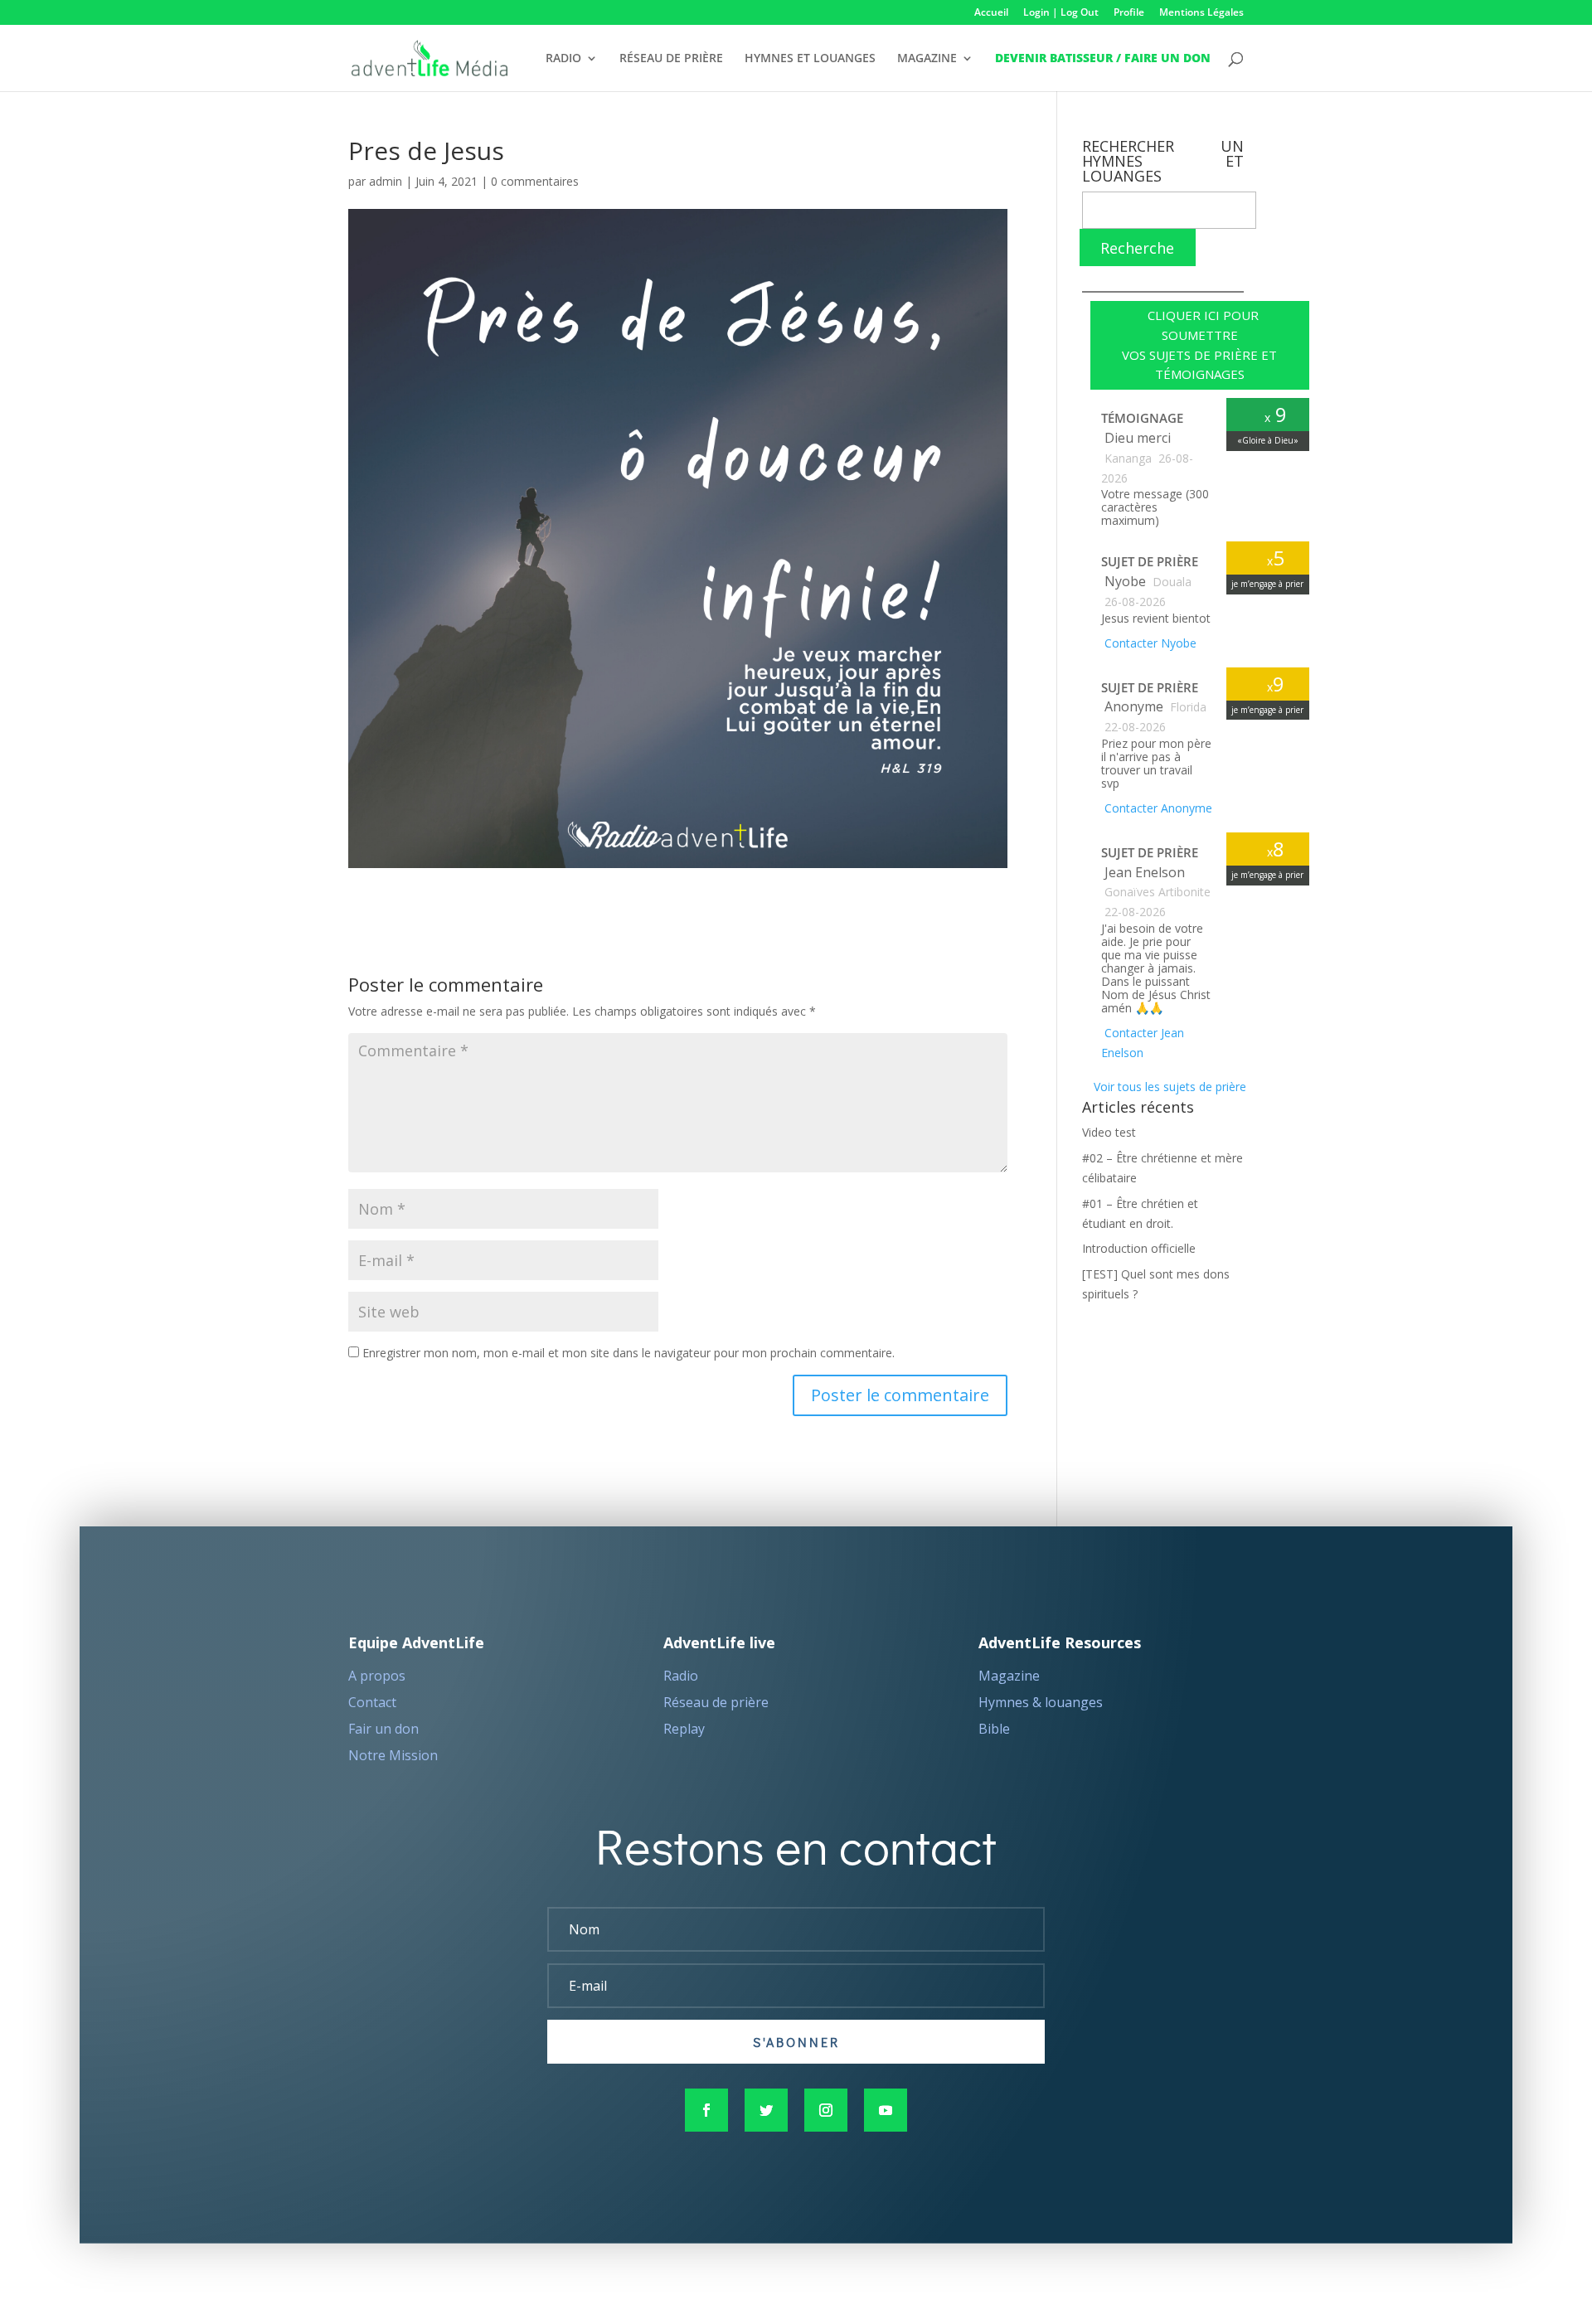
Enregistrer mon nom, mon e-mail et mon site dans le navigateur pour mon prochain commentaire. (629, 1353)
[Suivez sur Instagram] (826, 2110)
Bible (994, 1729)
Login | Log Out (1061, 13)
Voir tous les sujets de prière (1168, 1087)
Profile (1129, 13)
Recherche (1137, 248)
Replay (684, 1729)
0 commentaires (535, 181)
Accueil (991, 13)
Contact (372, 1702)
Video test (1109, 1132)
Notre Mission (393, 1755)
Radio (681, 1676)
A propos (377, 1676)
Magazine (1009, 1676)
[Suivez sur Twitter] (766, 2110)
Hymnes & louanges (1041, 1702)
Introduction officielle (1139, 1248)
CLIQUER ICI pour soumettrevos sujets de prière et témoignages (1199, 344)
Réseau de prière (716, 1702)
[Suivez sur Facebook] (706, 2110)
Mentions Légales (1201, 13)
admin (386, 181)
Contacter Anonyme (1157, 808)
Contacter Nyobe (1149, 643)
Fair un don (383, 1729)
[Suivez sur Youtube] (886, 2110)
